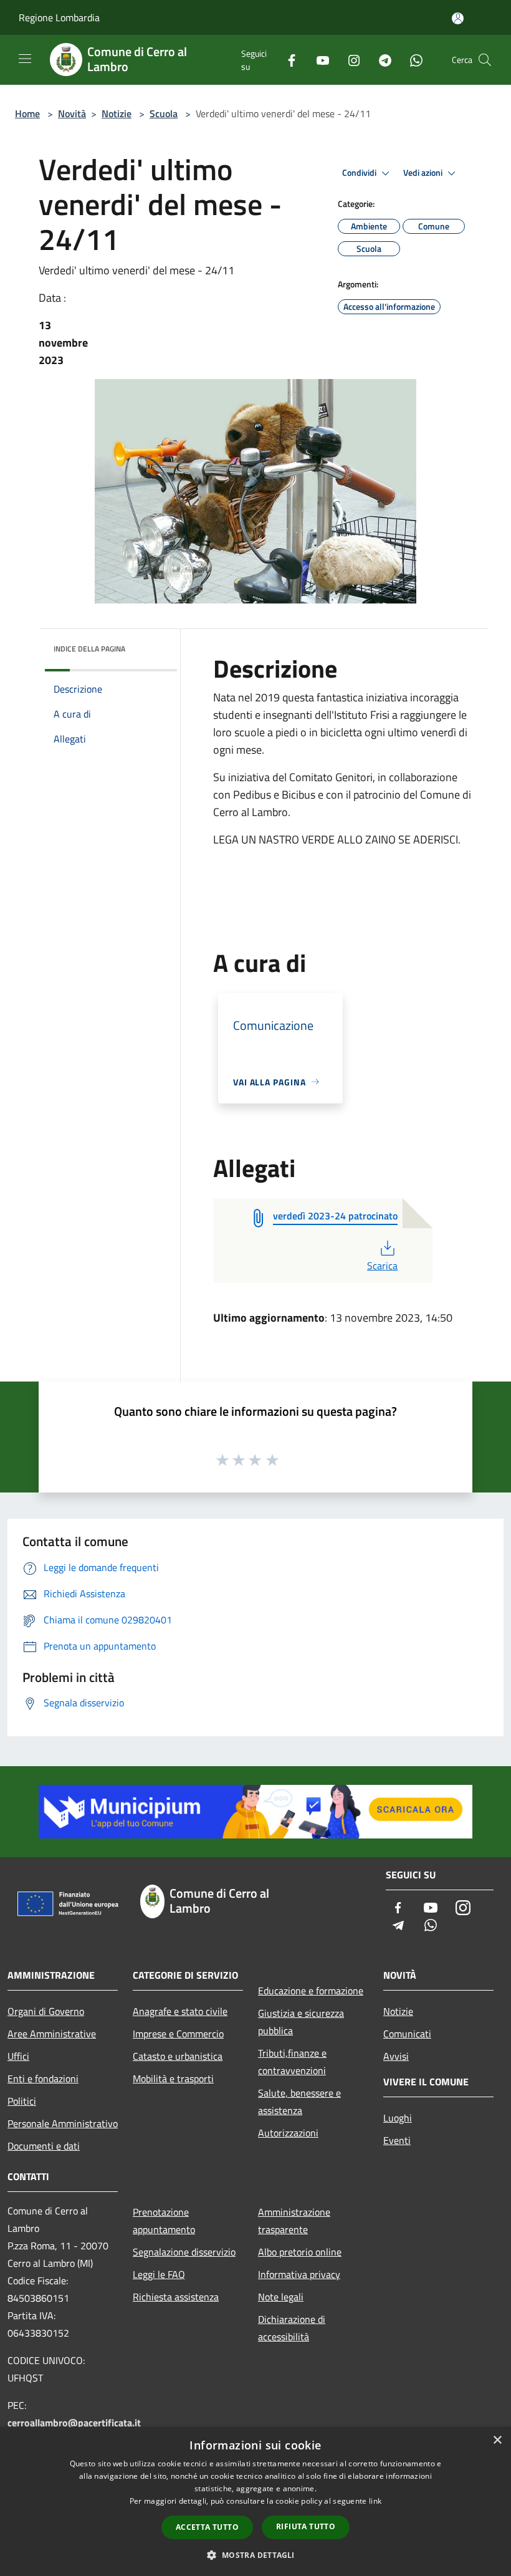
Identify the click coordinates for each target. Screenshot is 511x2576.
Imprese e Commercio (178, 2034)
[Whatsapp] (411, 60)
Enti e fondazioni (43, 2079)
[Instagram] (349, 60)
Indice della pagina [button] (89, 649)
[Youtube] (318, 60)
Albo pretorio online (300, 2252)
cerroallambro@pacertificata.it (74, 2423)
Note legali (281, 2297)
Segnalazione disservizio (184, 2252)
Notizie (117, 113)
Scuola (164, 113)
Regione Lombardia (59, 17)
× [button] (497, 2440)
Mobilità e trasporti (173, 2079)
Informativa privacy (299, 2274)
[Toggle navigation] (25, 59)
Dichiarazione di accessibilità (292, 2328)
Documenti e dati (44, 2146)
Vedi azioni (424, 173)
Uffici (18, 2056)
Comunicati (407, 2034)
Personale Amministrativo (63, 2123)
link (375, 2501)
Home (27, 113)
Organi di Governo (46, 2011)
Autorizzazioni (288, 2133)
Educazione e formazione (311, 1991)
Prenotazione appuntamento (164, 2221)
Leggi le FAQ (159, 2274)
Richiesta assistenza (176, 2297)
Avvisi (396, 2056)
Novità (72, 113)
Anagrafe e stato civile (180, 2011)
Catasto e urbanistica (178, 2056)
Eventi (397, 2140)
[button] (255, 2555)
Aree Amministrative (52, 2034)
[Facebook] (287, 60)
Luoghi (398, 2118)
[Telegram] (380, 60)
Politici (22, 2101)
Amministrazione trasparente (294, 2221)
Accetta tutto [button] (207, 2527)
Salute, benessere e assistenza (299, 2102)
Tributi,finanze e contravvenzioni (292, 2062)
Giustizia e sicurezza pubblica (301, 2022)
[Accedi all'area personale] (458, 18)
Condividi (360, 173)
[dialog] (255, 2502)
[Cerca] (485, 60)
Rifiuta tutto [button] (306, 2526)
